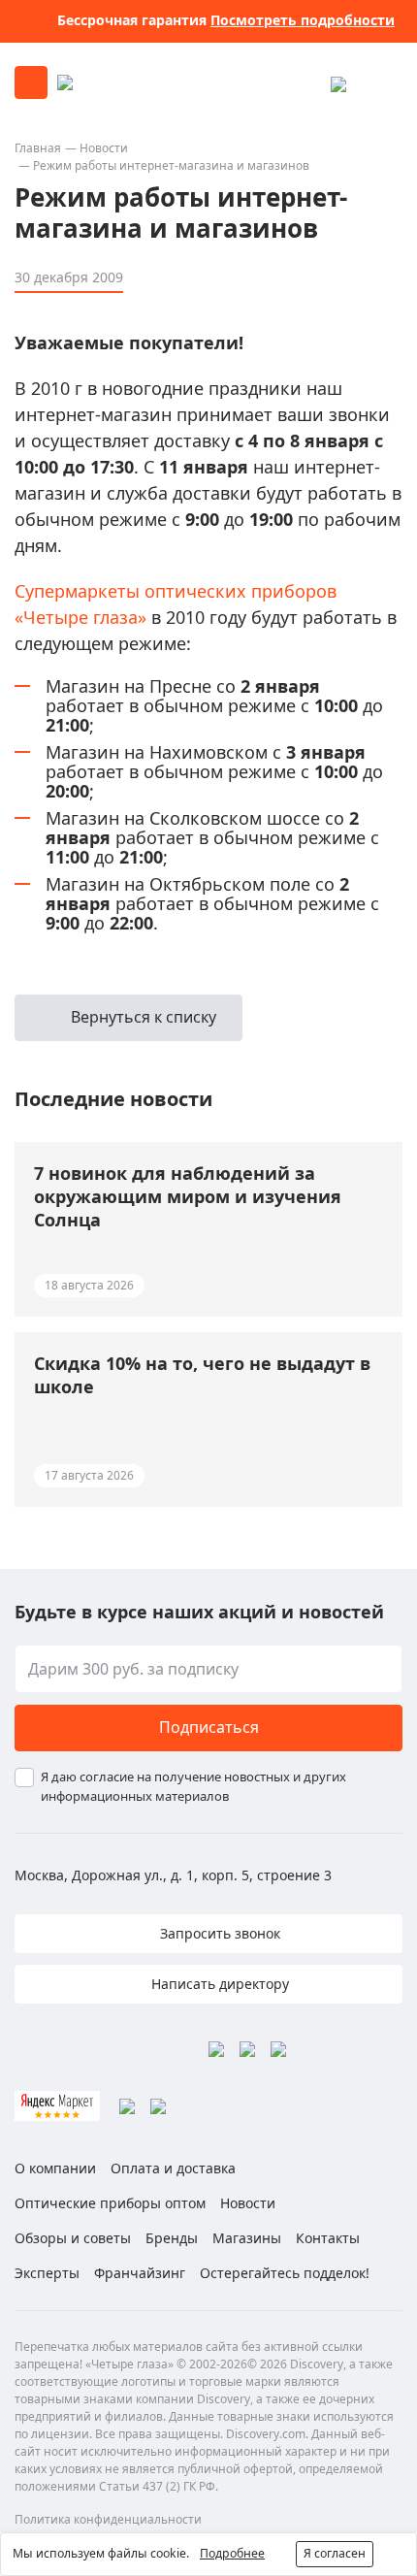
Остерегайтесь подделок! (285, 2273)
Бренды (172, 2238)
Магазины (247, 2238)
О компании (55, 2168)
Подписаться (209, 1727)
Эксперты (47, 2273)
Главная (38, 148)
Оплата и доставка (173, 2168)
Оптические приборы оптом (110, 2203)
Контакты (328, 2238)
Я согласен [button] (335, 2553)
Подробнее (232, 2553)
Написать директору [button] (218, 1984)
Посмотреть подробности (303, 20)
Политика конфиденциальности (108, 2519)
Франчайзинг (140, 2273)
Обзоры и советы (73, 2238)
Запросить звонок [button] (218, 1933)
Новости (104, 148)
